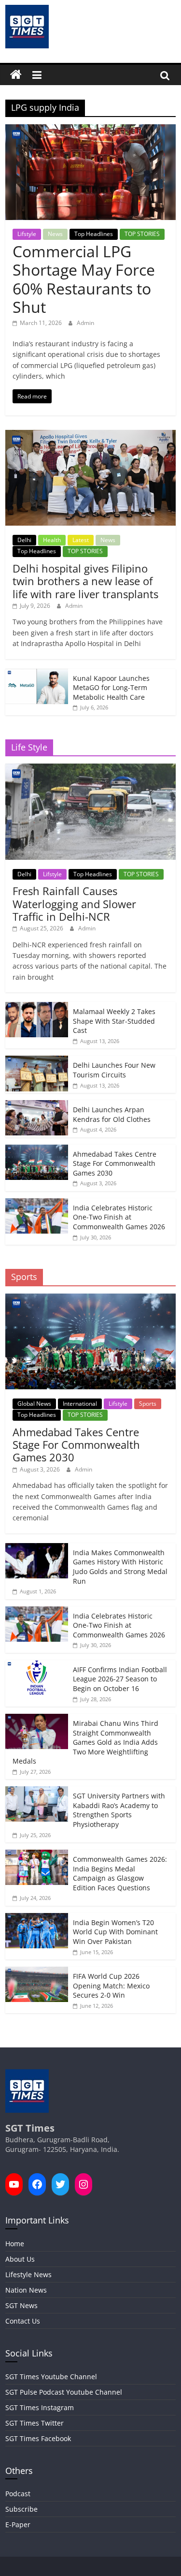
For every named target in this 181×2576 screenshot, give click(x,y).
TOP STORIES (142, 234)
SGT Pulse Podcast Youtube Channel (64, 2392)
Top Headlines (94, 234)
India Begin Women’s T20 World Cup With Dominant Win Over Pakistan (115, 1932)
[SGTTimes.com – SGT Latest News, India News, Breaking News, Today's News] (16, 75)
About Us (20, 2259)
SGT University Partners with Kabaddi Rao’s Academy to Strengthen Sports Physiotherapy (119, 1810)
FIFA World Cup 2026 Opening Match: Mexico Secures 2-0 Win (111, 1986)
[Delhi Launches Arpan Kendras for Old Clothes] (37, 1105)
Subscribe (21, 2509)
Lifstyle (27, 234)
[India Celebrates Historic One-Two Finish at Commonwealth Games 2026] (37, 1203)
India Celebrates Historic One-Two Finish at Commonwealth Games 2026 (119, 1217)
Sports (148, 1404)
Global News (34, 1404)
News (55, 234)
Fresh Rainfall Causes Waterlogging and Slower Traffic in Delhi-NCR (74, 904)
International (80, 1404)
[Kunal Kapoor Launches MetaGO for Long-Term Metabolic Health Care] (37, 674)
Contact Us (23, 2321)
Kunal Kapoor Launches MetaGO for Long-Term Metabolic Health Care (111, 688)
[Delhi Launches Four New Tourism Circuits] (37, 1061)
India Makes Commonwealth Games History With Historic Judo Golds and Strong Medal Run (120, 1567)
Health (52, 540)
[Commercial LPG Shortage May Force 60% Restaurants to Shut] (90, 130)
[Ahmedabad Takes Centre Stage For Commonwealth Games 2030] (37, 1150)
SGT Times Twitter (35, 2423)
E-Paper (18, 2524)
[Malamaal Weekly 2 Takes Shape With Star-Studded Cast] (37, 1007)
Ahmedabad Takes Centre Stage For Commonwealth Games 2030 (115, 1163)
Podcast (18, 2494)
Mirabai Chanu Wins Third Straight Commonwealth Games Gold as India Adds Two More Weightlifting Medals (85, 1742)
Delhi (24, 540)
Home (15, 2244)
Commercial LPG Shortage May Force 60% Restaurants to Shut (84, 279)
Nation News (26, 2290)
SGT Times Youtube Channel (51, 2377)
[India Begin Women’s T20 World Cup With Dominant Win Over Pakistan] (37, 1918)
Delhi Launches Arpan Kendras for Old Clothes (112, 1114)
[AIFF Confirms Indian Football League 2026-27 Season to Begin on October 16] (37, 1665)
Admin (85, 323)
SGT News (21, 2305)
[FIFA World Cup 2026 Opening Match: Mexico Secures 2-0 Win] (37, 1972)
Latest (81, 540)
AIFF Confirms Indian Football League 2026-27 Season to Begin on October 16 (120, 1679)
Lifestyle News (28, 2274)
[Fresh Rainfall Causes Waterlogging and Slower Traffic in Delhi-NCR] (90, 769)
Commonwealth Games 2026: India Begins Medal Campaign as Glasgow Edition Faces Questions (120, 1873)
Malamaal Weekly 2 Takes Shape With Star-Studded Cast (114, 1021)
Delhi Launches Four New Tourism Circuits (114, 1070)
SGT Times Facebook (38, 2438)
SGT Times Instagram (40, 2407)
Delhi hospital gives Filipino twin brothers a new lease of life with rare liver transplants (85, 581)
